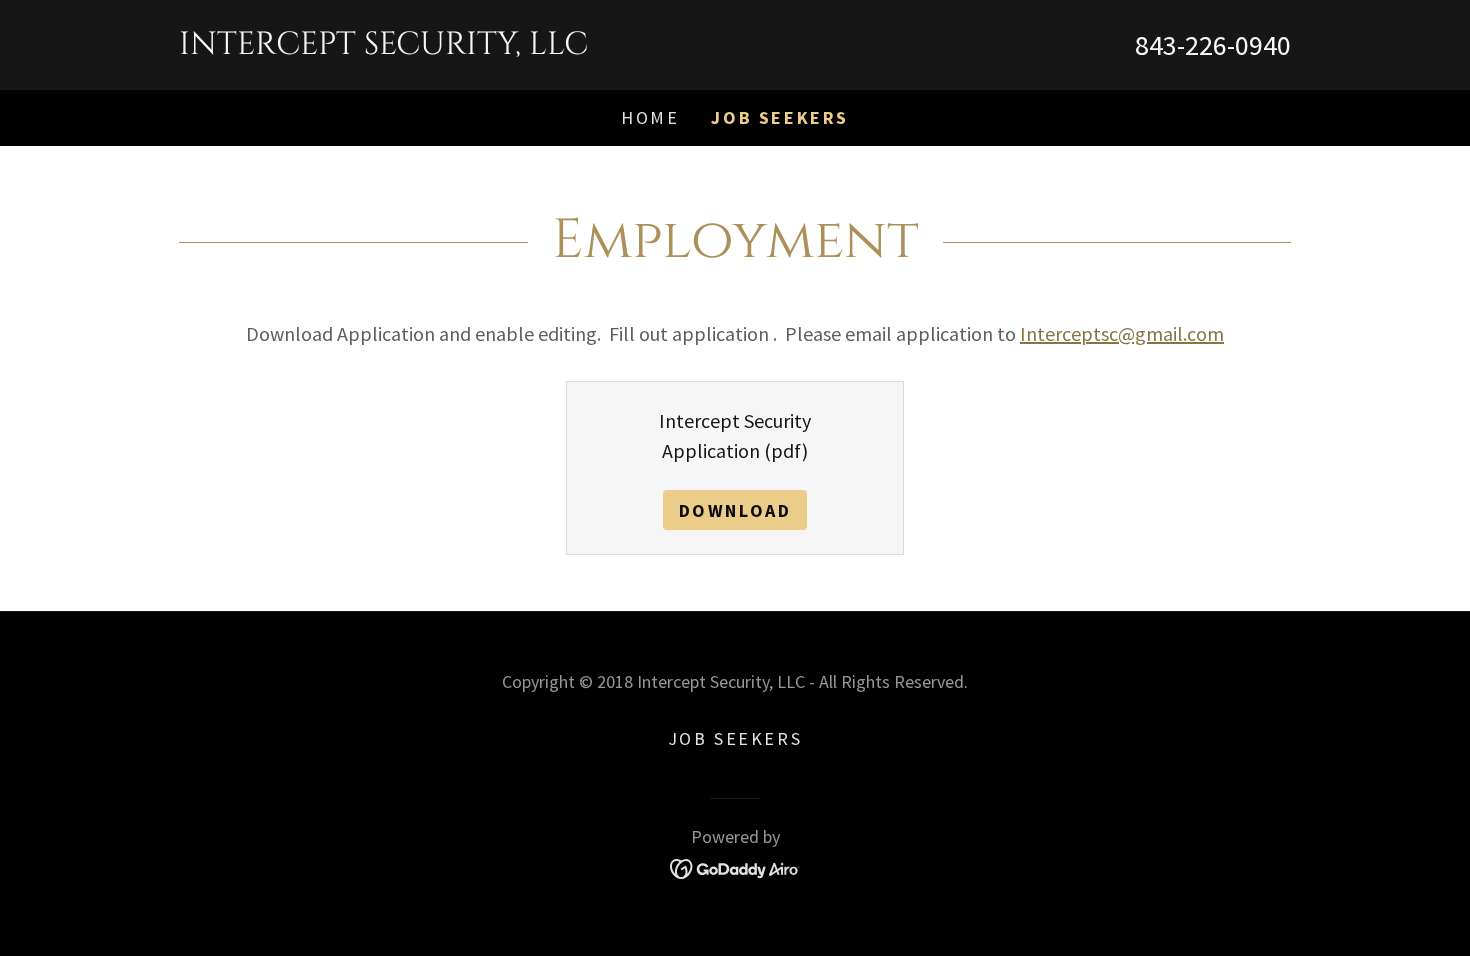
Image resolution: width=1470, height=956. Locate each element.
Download (735, 510)
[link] (457, 46)
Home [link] (650, 117)
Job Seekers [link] (779, 117)
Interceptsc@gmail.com (1122, 333)
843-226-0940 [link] (1213, 45)
